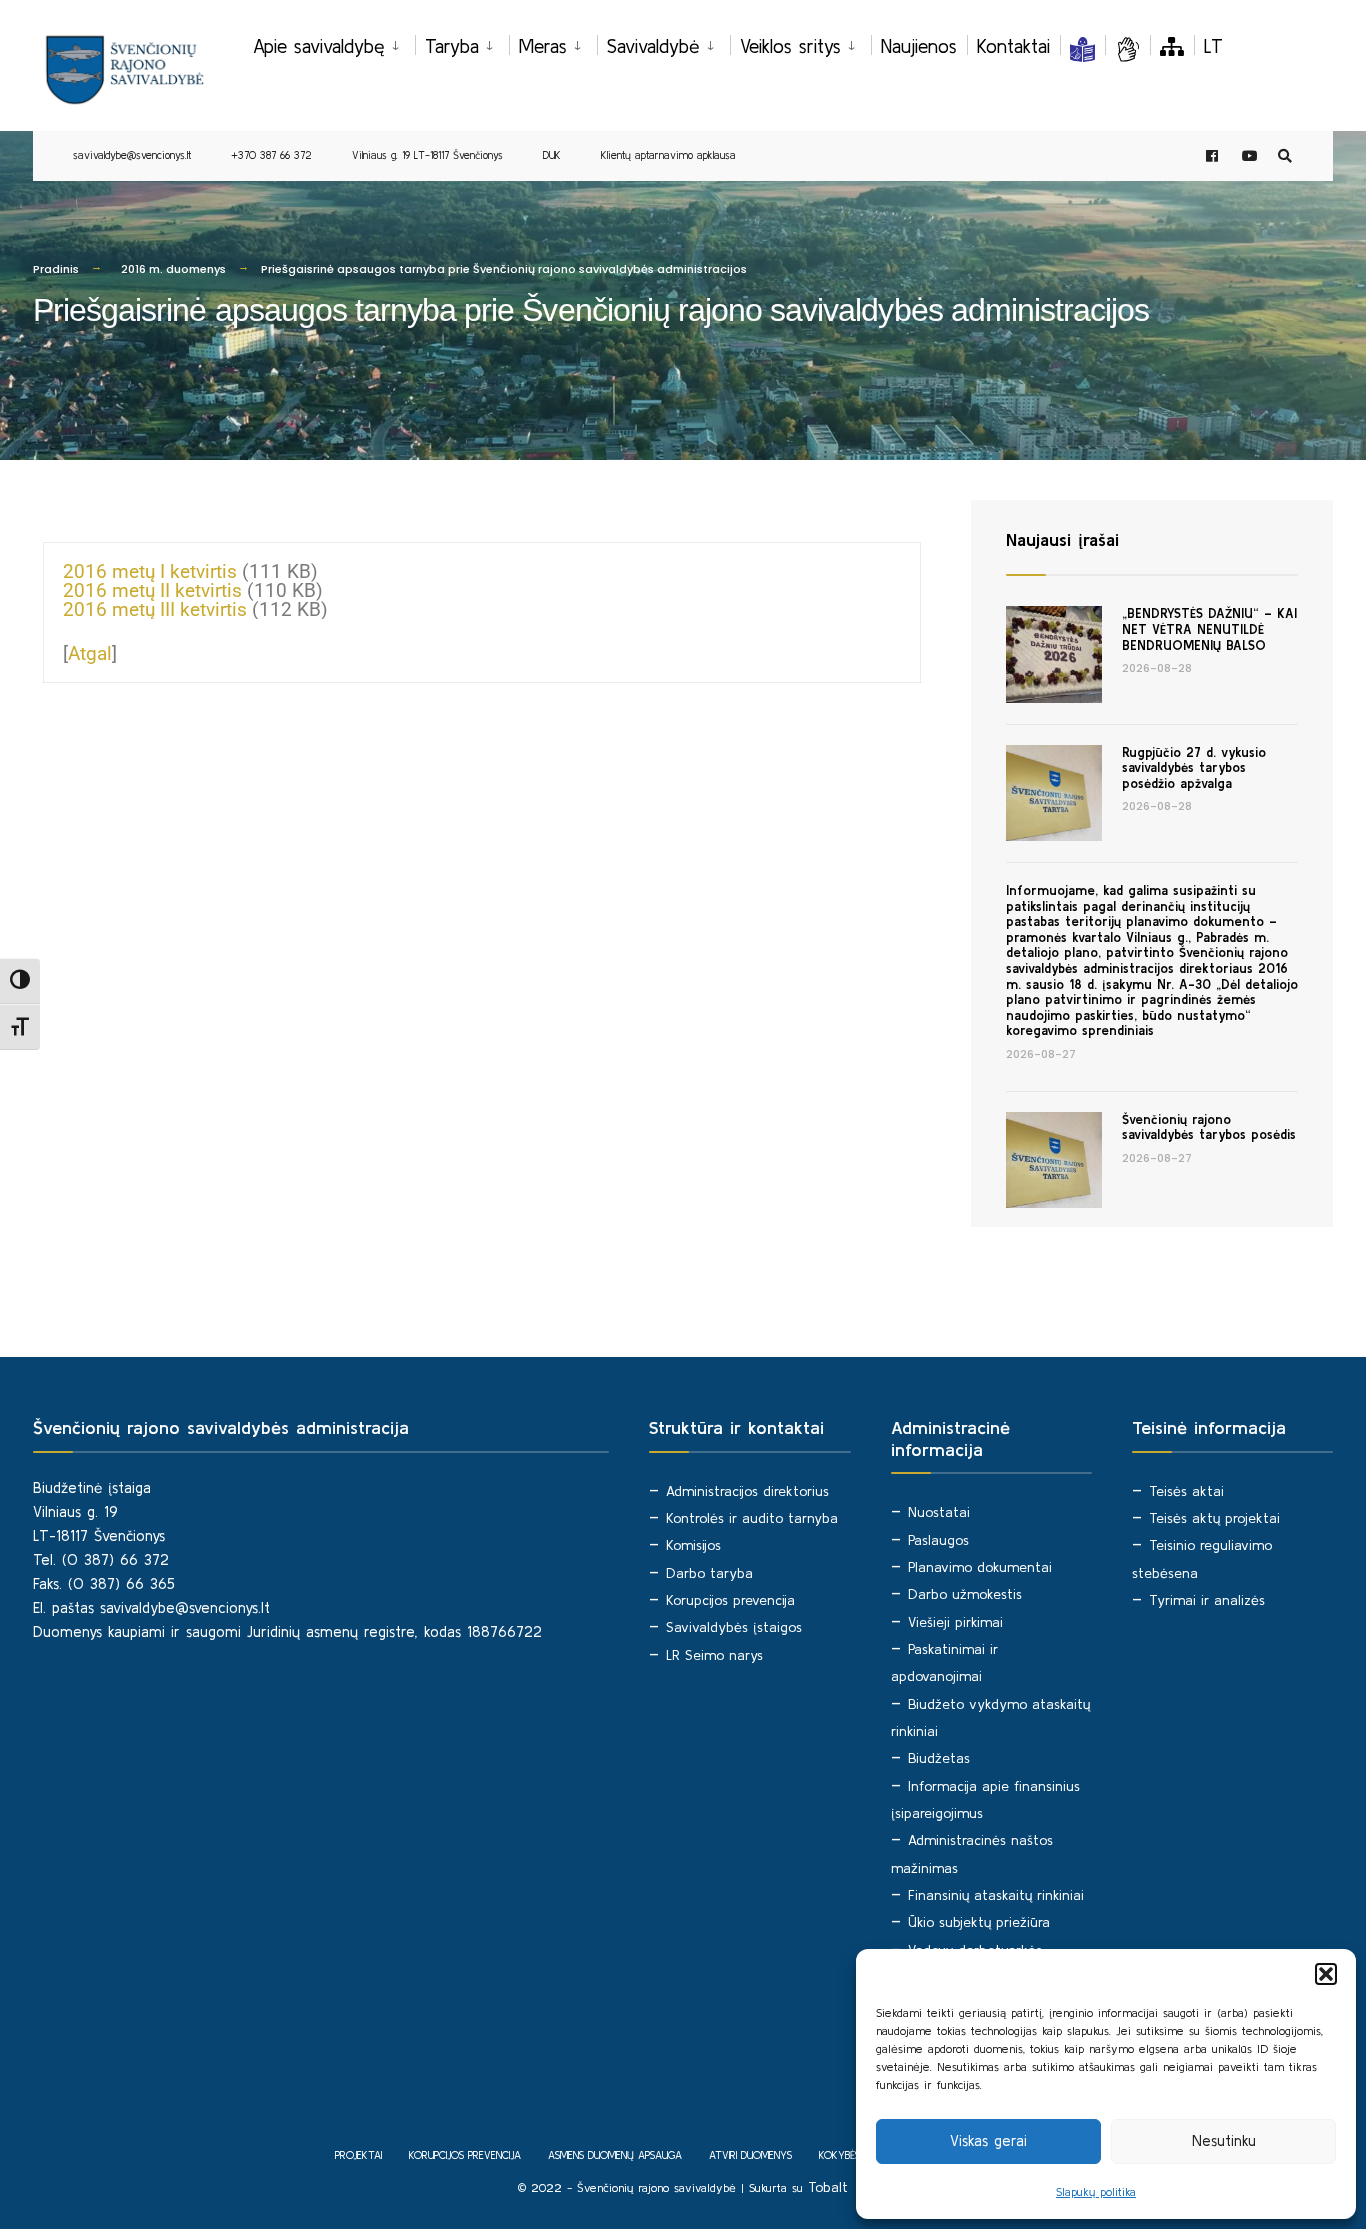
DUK (552, 155)
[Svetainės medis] (1172, 46)
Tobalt (828, 2187)
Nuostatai (939, 1512)
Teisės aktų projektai (1214, 1518)
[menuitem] (334, 43)
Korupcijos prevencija (730, 1600)
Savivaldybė (653, 46)
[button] (1326, 1974)
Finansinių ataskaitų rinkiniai (996, 1895)
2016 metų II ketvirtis (152, 590)
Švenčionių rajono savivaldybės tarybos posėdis (1209, 1127)
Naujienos (919, 46)
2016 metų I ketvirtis (150, 571)
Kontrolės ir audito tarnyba (752, 1518)
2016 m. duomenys (173, 269)
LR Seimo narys (714, 1655)
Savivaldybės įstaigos (734, 1627)
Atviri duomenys (750, 2155)
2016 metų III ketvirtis (155, 609)
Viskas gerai (988, 2140)
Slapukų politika (1096, 2191)
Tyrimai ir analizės (1207, 1600)
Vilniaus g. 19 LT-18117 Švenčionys (427, 155)
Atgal (90, 653)
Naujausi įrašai (1062, 539)
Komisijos (693, 1545)
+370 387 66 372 (271, 155)
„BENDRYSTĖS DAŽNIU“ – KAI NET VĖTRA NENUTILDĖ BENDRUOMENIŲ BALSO (1209, 629)
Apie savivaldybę (319, 46)
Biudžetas (939, 1758)
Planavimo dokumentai (980, 1567)
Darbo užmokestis (965, 1594)
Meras (543, 46)
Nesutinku (1224, 2140)
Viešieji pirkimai (955, 1622)
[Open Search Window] (1285, 156)
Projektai (358, 2155)
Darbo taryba (709, 1573)
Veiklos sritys (790, 46)
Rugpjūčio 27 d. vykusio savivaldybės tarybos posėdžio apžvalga (1194, 768)
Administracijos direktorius (747, 1491)
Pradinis (56, 269)
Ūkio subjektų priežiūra (979, 1922)
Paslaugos (938, 1540)
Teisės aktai (1186, 1491)
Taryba (452, 46)
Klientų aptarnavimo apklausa (668, 155)
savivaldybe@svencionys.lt (132, 155)
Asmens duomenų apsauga (615, 2155)
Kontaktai (1013, 46)
